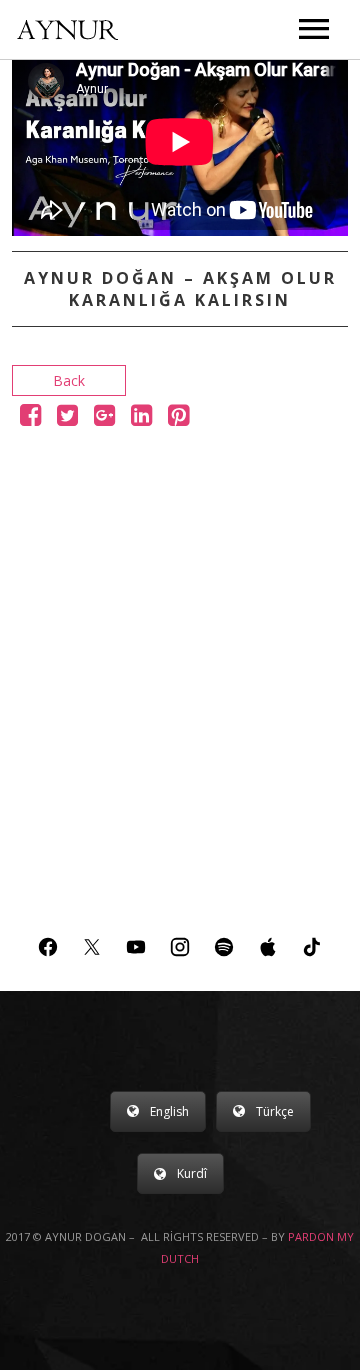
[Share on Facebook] (30, 418)
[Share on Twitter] (67, 418)
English (169, 1111)
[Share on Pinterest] (178, 418)
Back (69, 380)
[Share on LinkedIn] (141, 418)
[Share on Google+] (104, 418)
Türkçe (275, 1111)
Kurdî (192, 1173)
